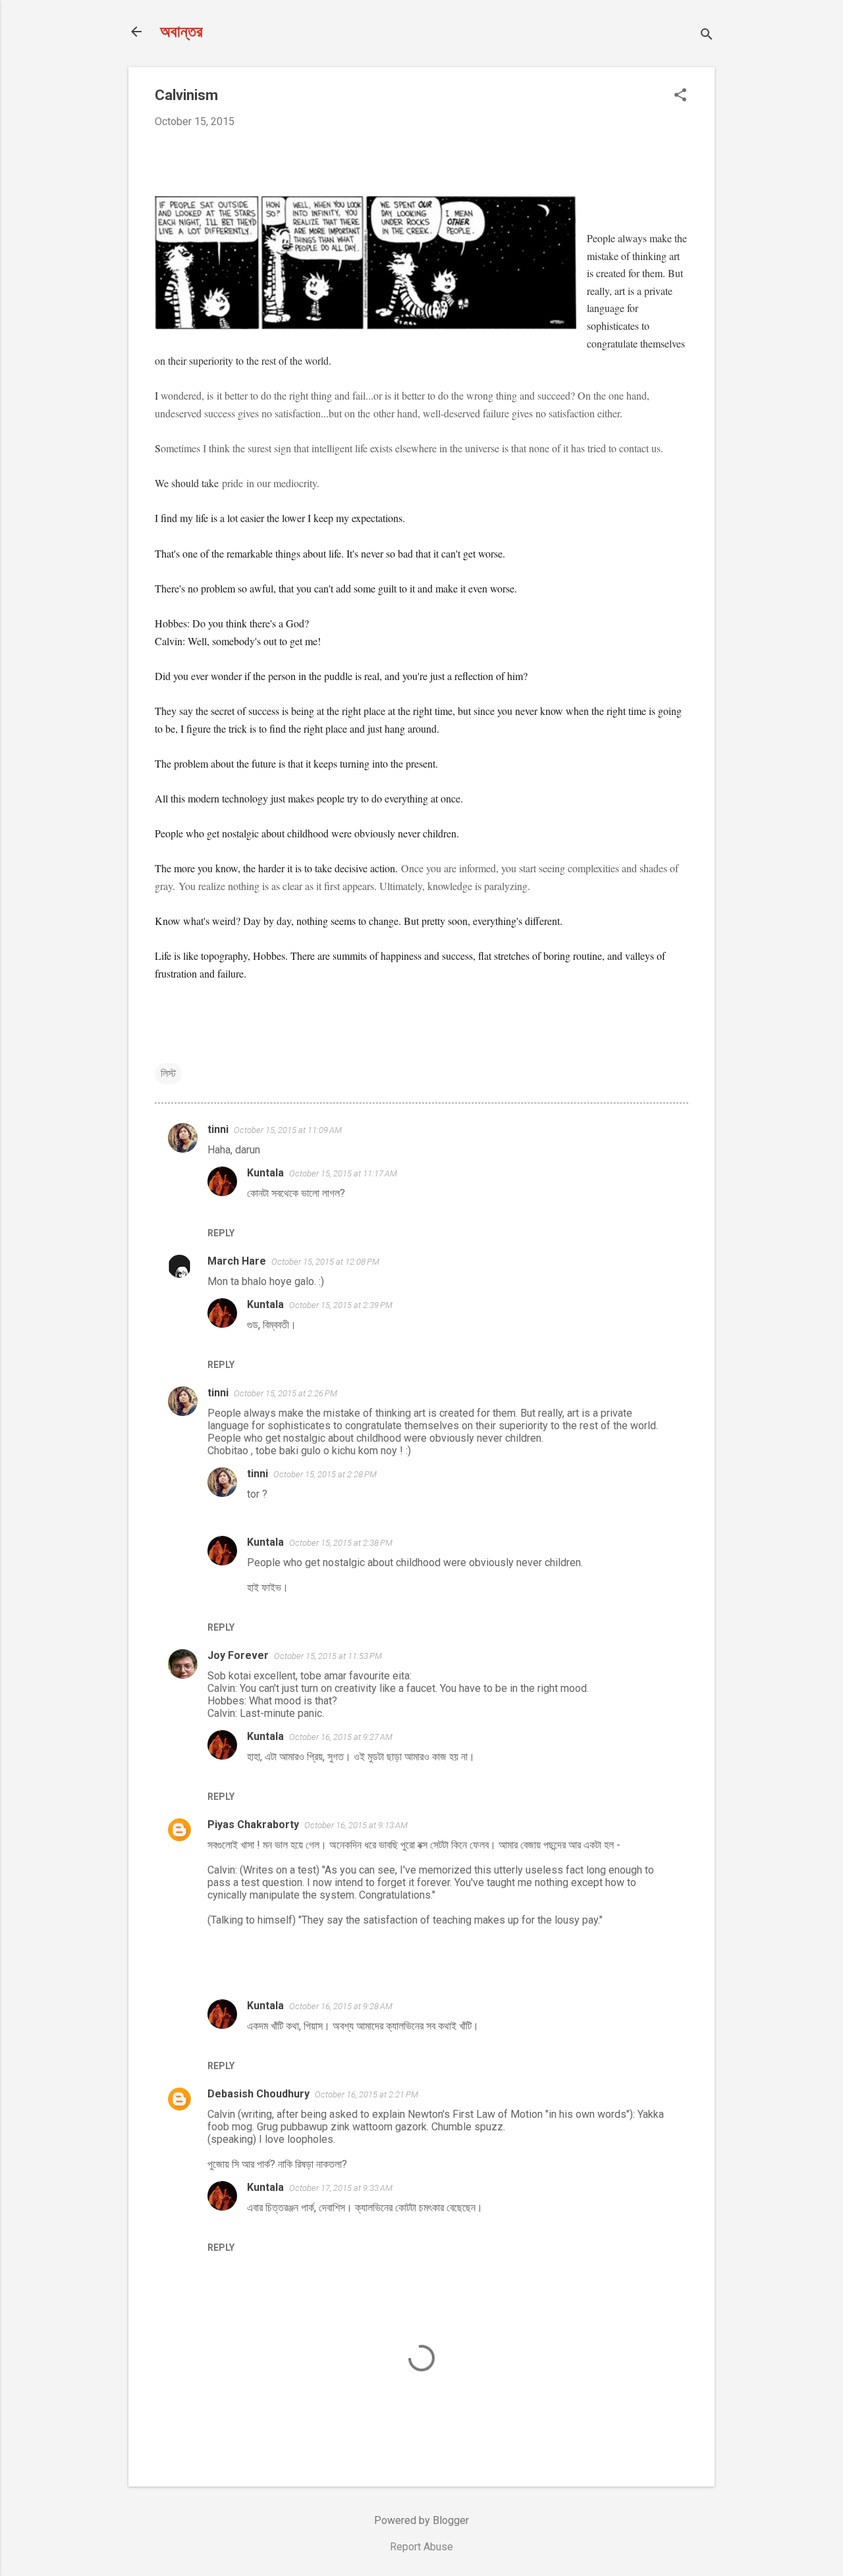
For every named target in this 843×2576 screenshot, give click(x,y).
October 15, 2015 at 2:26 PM (286, 1393)
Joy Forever (238, 1655)
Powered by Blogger (421, 2520)
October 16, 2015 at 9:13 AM (356, 1825)
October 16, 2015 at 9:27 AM (341, 1737)
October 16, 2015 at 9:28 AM (341, 2006)
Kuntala (265, 1173)
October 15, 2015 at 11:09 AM (288, 1130)
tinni (218, 1129)
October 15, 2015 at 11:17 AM (343, 1173)
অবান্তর (181, 32)
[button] (680, 96)
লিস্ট (168, 1073)
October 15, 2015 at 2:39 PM (341, 1305)
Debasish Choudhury (258, 2094)
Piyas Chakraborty (253, 1825)
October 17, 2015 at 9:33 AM (341, 2188)
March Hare (237, 1261)
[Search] (707, 36)
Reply (221, 1233)
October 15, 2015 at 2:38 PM (341, 1543)
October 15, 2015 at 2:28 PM (325, 1474)
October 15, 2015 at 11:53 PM (328, 1656)
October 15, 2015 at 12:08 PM (325, 1262)
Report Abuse (421, 2547)
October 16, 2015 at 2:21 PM (367, 2094)
